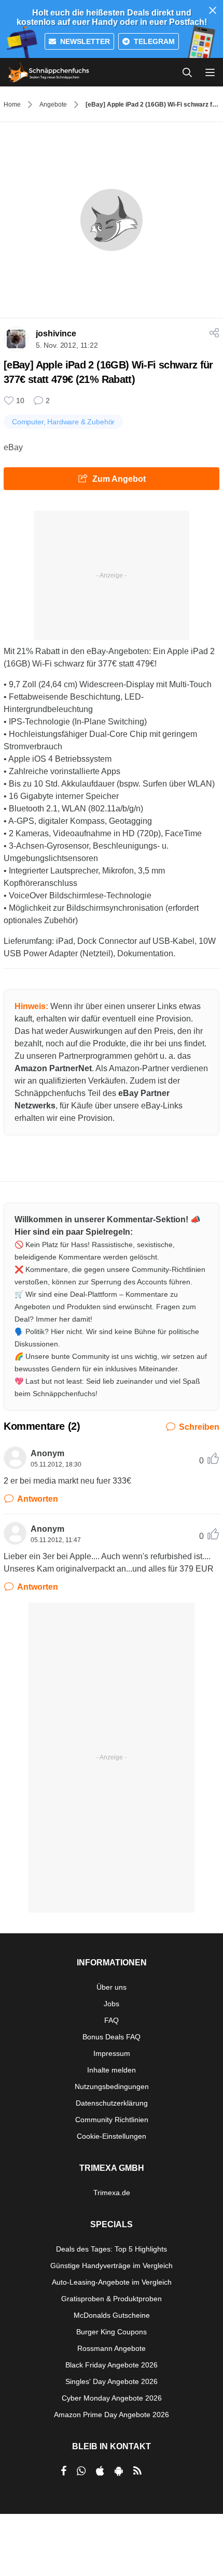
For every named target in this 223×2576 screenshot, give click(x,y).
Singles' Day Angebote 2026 (112, 2381)
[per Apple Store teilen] (100, 2471)
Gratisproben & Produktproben (112, 2299)
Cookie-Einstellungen (112, 2136)
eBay (13, 447)
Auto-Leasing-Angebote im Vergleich (112, 2282)
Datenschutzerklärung (112, 2103)
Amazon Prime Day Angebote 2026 (112, 2415)
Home (12, 105)
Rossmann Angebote (112, 2348)
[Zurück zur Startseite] (49, 72)
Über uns (112, 1987)
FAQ (112, 2020)
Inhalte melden (112, 2070)
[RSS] (137, 2471)
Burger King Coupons (112, 2332)
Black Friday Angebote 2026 (112, 2365)
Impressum (112, 2053)
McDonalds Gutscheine (112, 2315)
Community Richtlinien (112, 2120)
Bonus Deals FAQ (112, 2037)
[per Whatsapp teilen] (81, 2471)
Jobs (112, 2004)
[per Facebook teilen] (64, 2471)
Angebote (53, 105)
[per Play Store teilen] (119, 2471)
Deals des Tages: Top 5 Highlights (112, 2249)
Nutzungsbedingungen (112, 2086)
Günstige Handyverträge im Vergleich (112, 2266)
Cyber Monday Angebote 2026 (112, 2398)
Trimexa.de (112, 2193)
